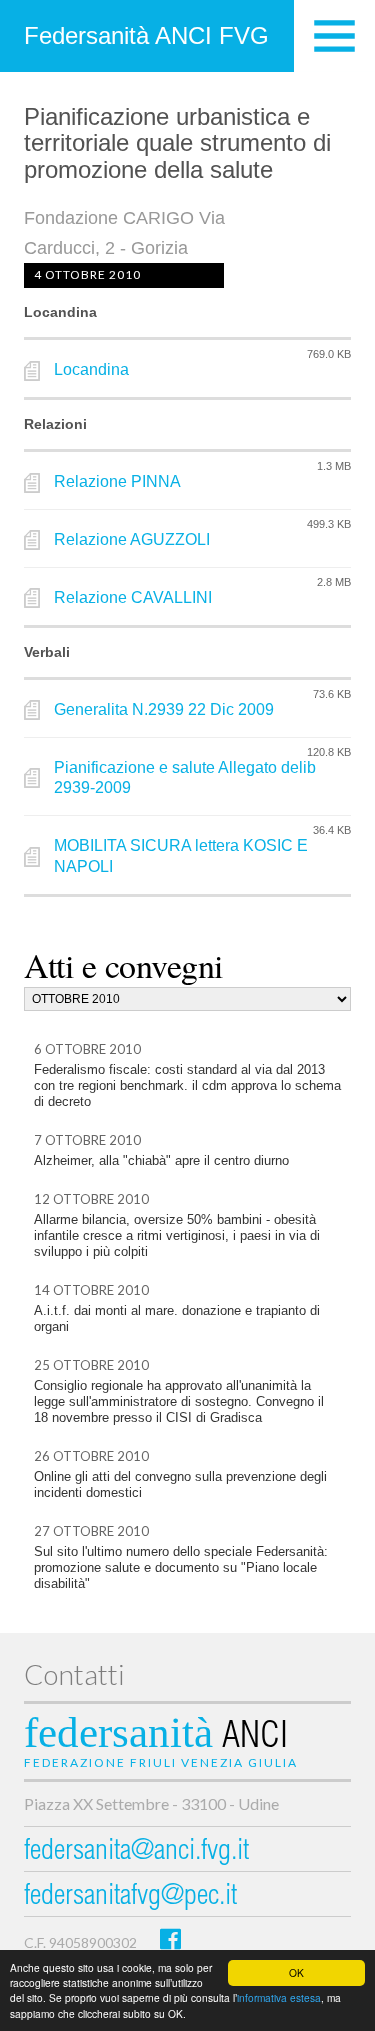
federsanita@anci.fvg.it (136, 1852)
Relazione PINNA (117, 481)
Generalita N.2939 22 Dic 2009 (164, 709)
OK (296, 1972)
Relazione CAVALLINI (133, 597)
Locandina (91, 369)
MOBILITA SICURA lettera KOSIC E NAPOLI (181, 856)
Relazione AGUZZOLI (132, 539)
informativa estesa (279, 1997)
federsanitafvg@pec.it (130, 1897)
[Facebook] (170, 1938)
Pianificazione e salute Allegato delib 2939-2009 (185, 778)
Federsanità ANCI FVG (146, 35)
